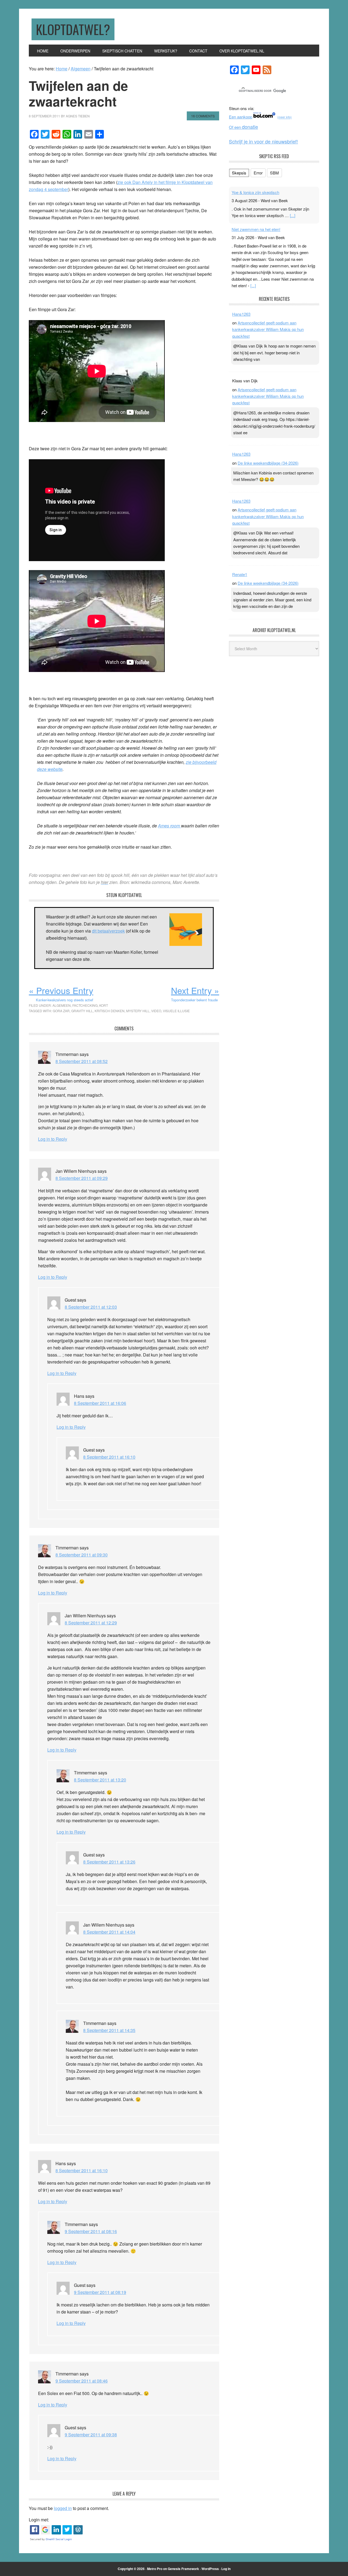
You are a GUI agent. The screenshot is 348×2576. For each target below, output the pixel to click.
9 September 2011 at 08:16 (91, 2231)
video (156, 1011)
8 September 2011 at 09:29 (82, 1178)
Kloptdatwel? (73, 29)
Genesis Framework (183, 2569)
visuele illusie (176, 1011)
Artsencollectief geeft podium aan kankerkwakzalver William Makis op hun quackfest (268, 330)
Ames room (170, 826)
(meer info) (285, 117)
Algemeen (62, 1005)
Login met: (39, 2520)
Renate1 (240, 575)
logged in (63, 2508)
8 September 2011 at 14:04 (109, 1932)
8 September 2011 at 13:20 (100, 1780)
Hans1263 (241, 315)
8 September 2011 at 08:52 (82, 1061)
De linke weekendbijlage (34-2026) (268, 463)
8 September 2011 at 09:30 (82, 1555)
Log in (226, 2569)
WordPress (210, 2569)
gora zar (61, 1011)
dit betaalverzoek (108, 931)
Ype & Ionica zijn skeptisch (255, 187)
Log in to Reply (53, 1139)
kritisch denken (110, 1011)
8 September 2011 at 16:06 (100, 1403)
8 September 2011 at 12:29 (91, 1623)
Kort (104, 1005)
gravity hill (82, 1011)
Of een (243, 127)
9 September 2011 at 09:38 (91, 2435)
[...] (293, 210)
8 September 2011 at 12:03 (91, 1307)
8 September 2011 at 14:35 (109, 2030)
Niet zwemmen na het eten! (256, 224)
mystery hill (138, 1011)
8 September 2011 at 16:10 (109, 1457)
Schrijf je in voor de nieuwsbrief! (263, 141)
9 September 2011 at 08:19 (100, 2292)
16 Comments (203, 116)
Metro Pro (155, 2569)
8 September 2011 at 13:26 (109, 1862)
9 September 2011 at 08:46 (82, 2381)
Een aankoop (241, 117)
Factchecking (85, 1005)
